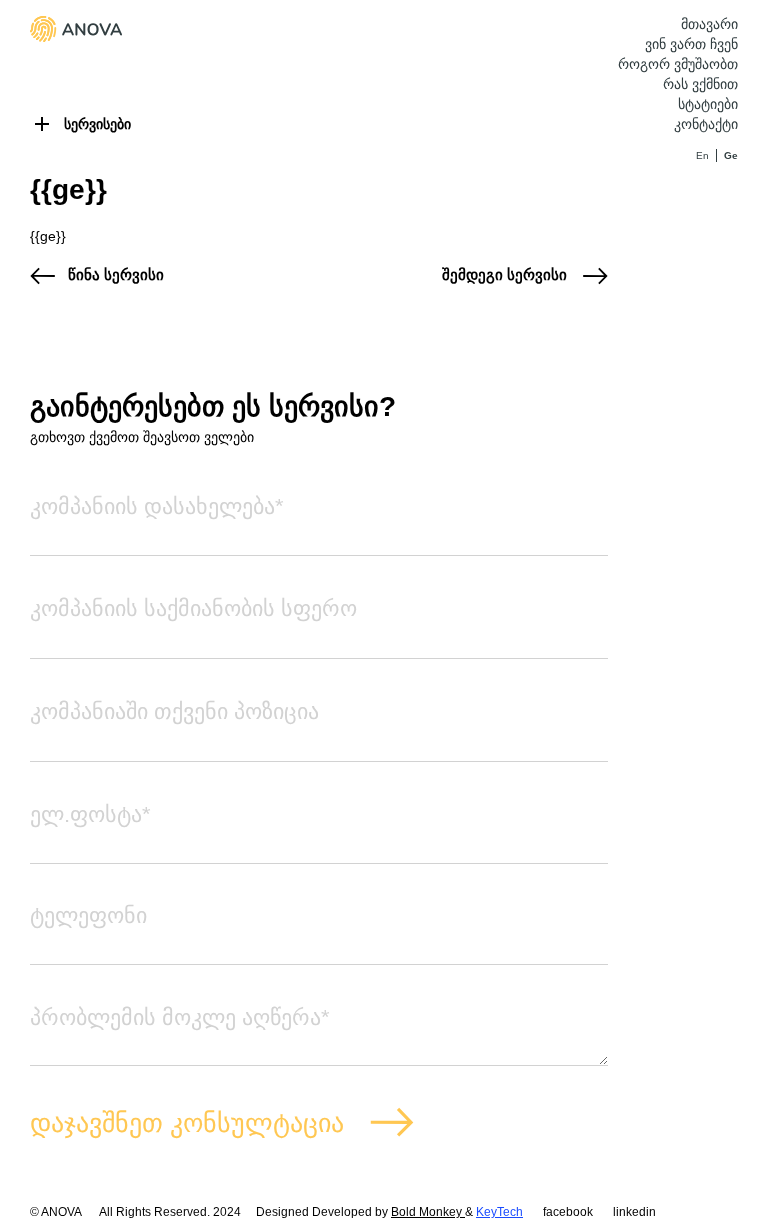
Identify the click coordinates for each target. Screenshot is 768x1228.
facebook (568, 1212)
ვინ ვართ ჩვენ (691, 44)
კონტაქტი (706, 124)
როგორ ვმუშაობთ (678, 64)
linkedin (634, 1212)
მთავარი (709, 24)
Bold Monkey (428, 1212)
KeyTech (499, 1212)
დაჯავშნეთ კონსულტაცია (187, 1123)
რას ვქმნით (700, 84)
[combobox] (319, 629)
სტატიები (708, 104)
